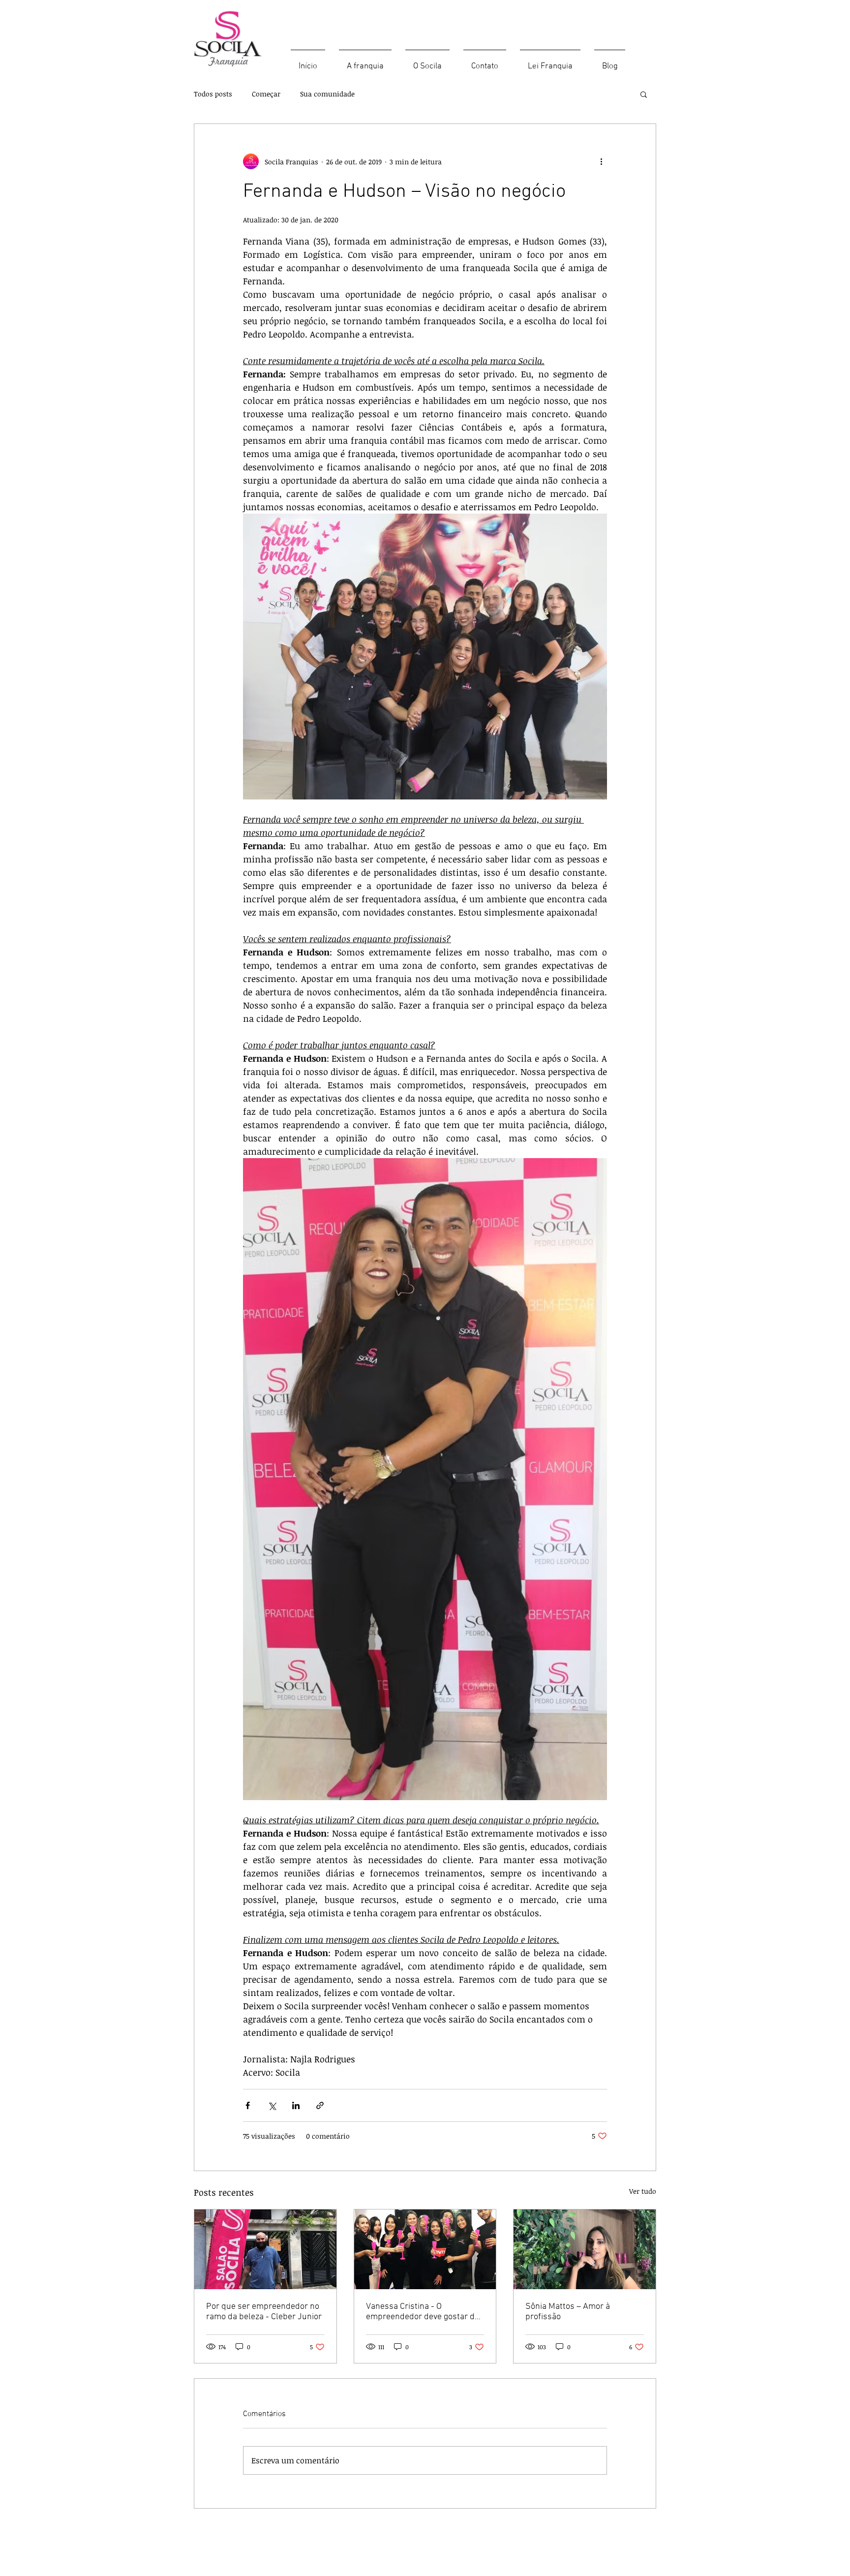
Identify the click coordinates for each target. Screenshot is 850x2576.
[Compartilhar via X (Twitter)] (272, 2105)
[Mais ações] (601, 161)
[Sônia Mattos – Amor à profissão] (585, 2249)
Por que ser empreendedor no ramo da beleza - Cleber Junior (264, 2312)
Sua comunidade (327, 94)
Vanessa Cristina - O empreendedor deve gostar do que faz (423, 2312)
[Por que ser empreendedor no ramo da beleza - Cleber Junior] (265, 2249)
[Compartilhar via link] (320, 2105)
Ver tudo (643, 2191)
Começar (266, 94)
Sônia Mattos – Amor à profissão (568, 2312)
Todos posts (213, 94)
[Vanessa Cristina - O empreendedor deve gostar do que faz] (425, 2249)
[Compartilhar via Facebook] (248, 2105)
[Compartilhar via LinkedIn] (296, 2105)
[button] (644, 94)
